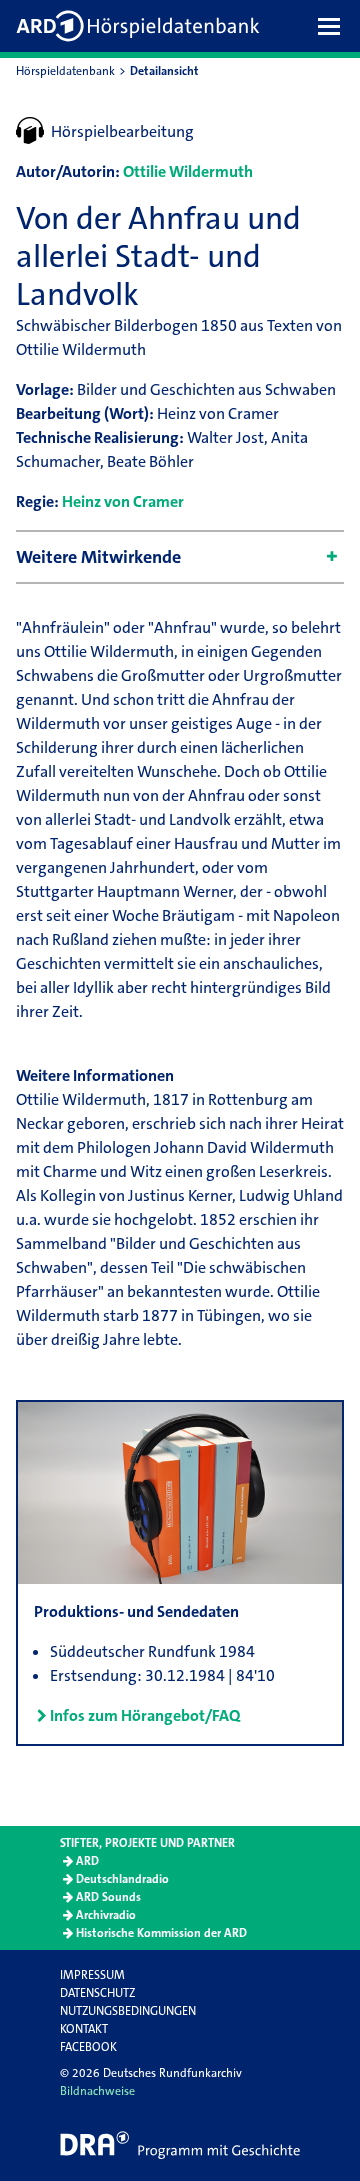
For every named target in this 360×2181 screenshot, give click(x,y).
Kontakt (84, 2029)
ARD (87, 1861)
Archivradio (106, 1915)
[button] (334, 26)
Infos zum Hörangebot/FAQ (145, 1715)
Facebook (88, 2047)
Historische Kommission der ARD (161, 1933)
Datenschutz (97, 1993)
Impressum (92, 1975)
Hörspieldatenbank (65, 71)
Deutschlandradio (122, 1879)
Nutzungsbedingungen (128, 2011)
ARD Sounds (108, 1897)
